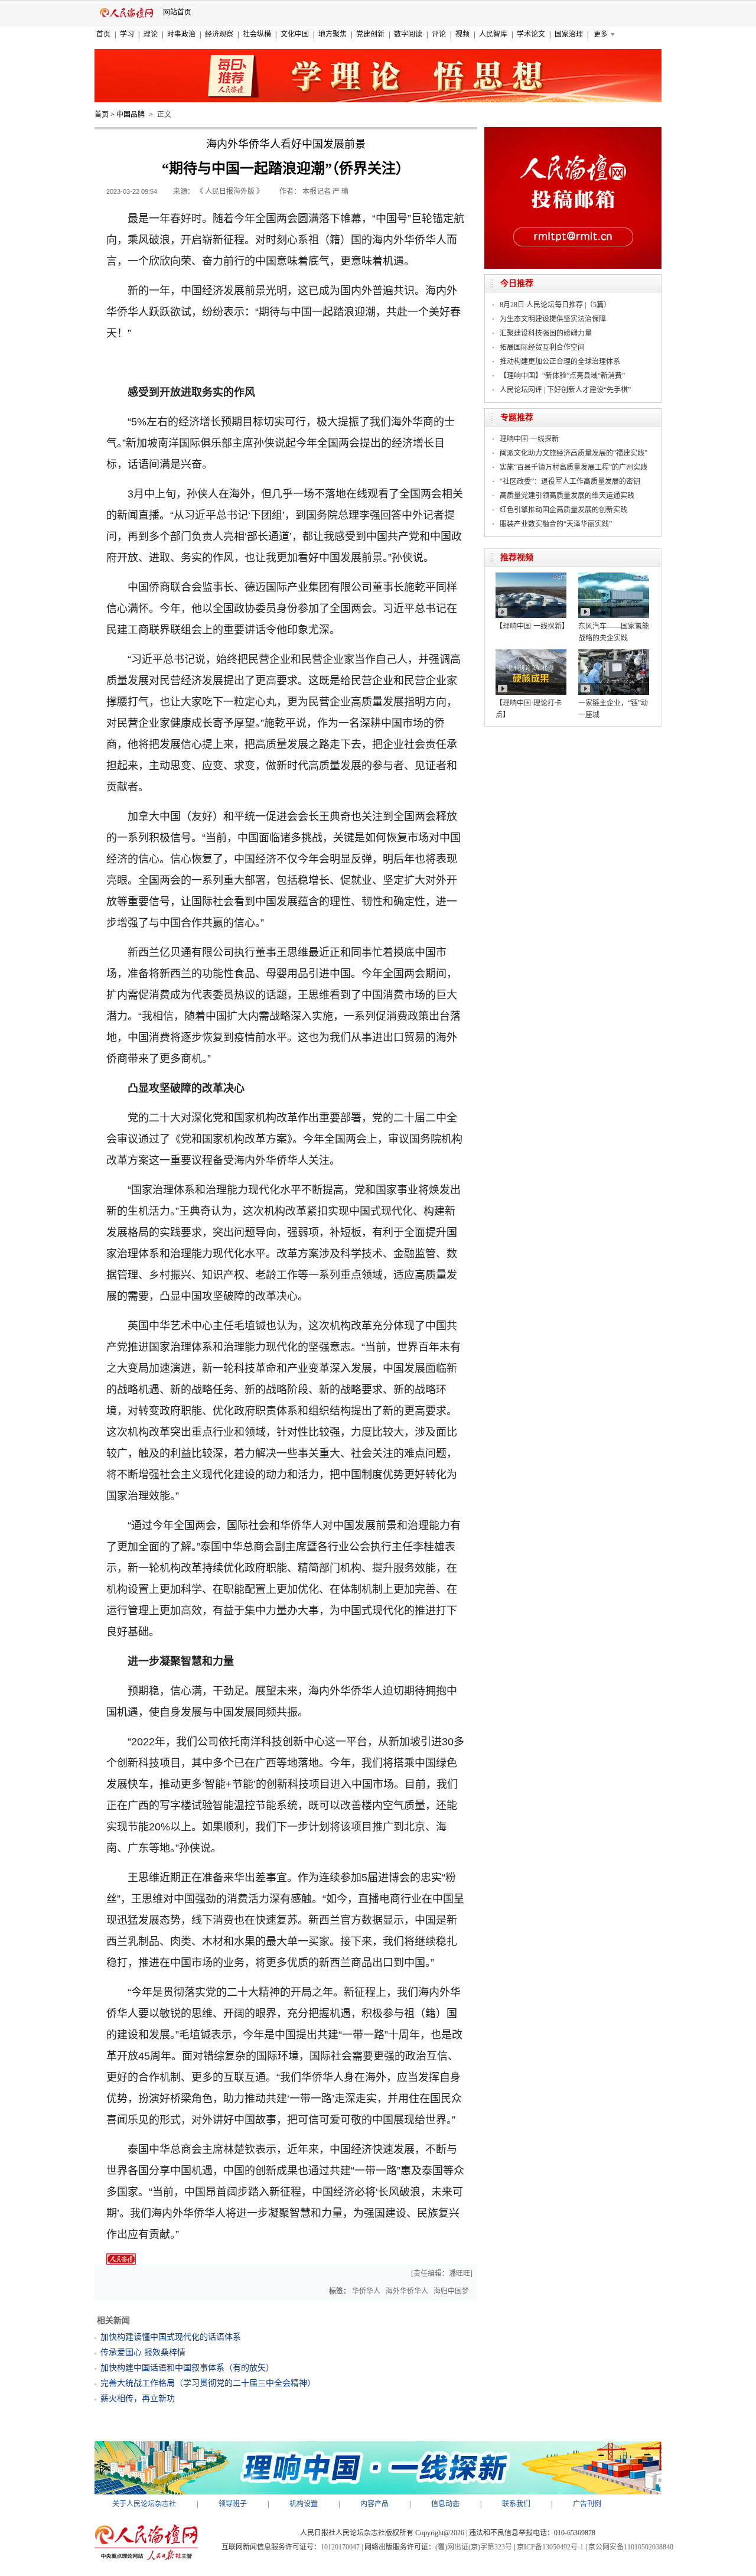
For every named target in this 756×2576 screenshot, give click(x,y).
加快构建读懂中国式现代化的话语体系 (171, 2337)
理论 (151, 34)
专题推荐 (517, 417)
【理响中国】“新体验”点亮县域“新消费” (562, 376)
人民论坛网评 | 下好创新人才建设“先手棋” (565, 390)
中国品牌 (131, 115)
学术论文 (531, 34)
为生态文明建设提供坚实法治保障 (553, 319)
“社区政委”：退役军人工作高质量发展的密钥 (570, 482)
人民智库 (493, 34)
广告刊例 (587, 2504)
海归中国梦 (451, 2291)
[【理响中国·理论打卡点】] (531, 653)
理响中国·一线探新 (529, 439)
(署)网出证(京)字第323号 (474, 2547)
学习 (127, 34)
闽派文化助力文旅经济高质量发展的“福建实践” (573, 453)
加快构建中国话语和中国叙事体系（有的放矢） (187, 2368)
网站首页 (177, 12)
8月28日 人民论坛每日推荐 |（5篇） (555, 305)
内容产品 (374, 2504)
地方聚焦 (333, 34)
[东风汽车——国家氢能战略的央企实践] (614, 577)
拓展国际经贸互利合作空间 (542, 347)
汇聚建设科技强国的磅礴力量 (546, 333)
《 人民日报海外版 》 (230, 191)
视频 (462, 34)
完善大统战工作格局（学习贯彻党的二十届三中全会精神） (208, 2383)
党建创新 (370, 34)
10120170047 (340, 2547)
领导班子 (233, 2504)
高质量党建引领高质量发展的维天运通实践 (567, 496)
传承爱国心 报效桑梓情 (143, 2352)
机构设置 (304, 2504)
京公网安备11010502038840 (631, 2547)
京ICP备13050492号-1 (550, 2547)
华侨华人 (366, 2291)
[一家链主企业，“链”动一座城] (614, 653)
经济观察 (219, 34)
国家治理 (569, 34)
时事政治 (181, 34)
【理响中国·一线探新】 (532, 626)
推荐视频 (517, 557)
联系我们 (516, 2504)
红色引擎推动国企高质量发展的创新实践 (563, 510)
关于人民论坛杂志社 (144, 2504)
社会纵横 (257, 34)
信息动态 (445, 2504)
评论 (439, 34)
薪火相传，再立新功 (138, 2398)
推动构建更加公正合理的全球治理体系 (560, 362)
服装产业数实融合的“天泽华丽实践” (556, 524)
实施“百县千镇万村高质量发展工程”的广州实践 (573, 467)
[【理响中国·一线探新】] (531, 577)
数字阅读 (408, 34)
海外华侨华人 (407, 2291)
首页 (103, 34)
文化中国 (295, 34)
